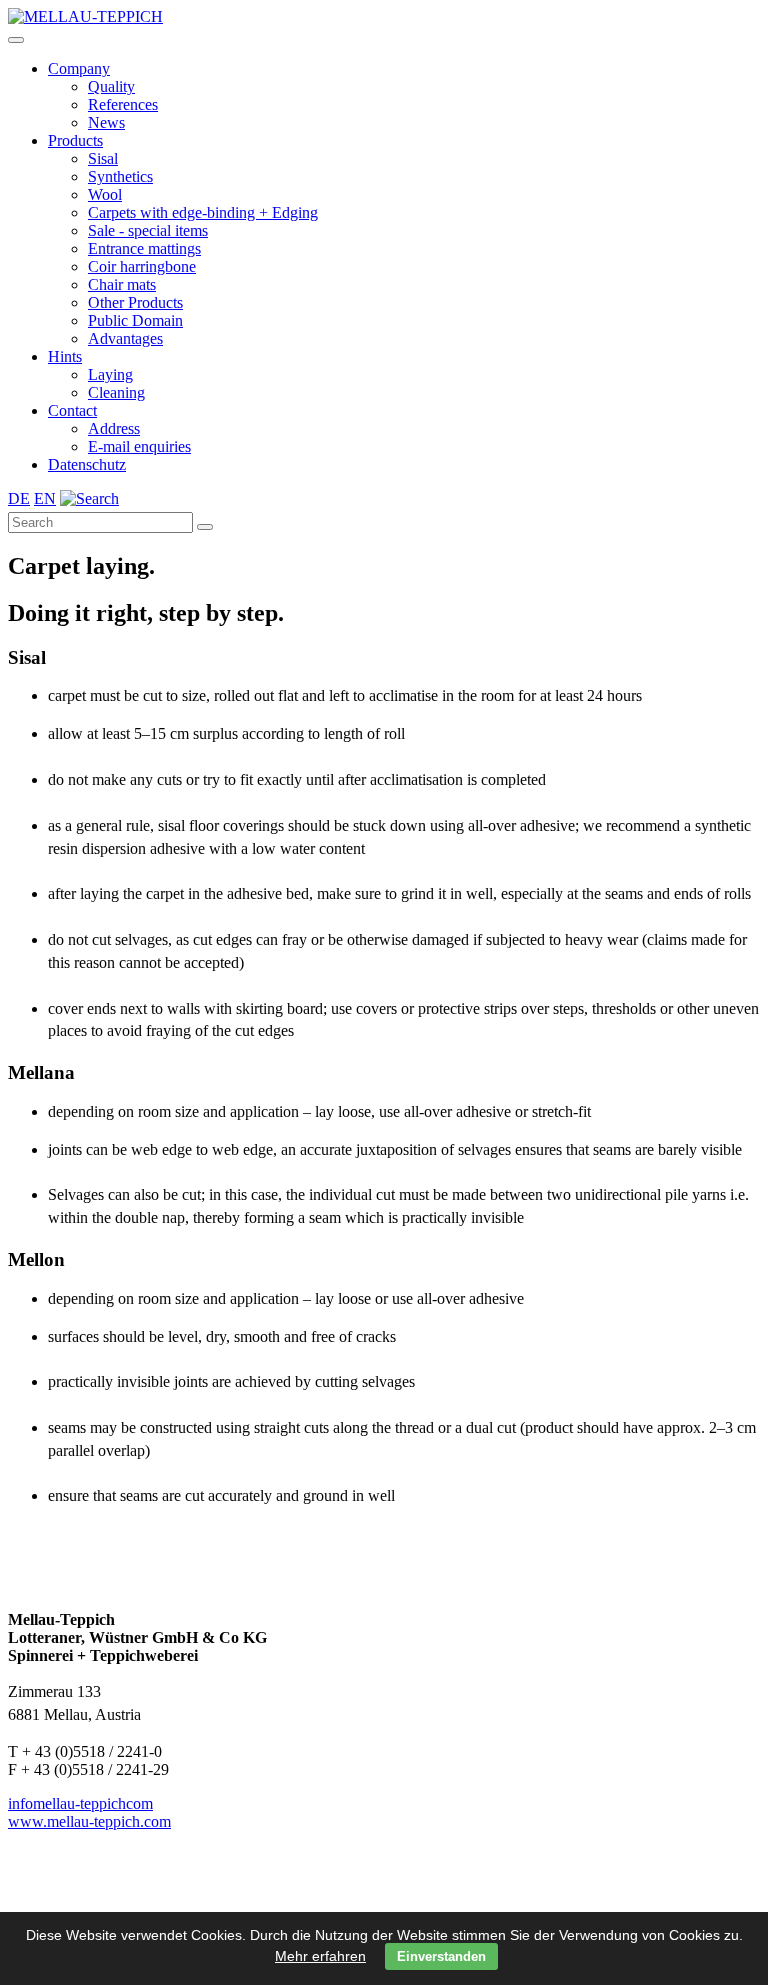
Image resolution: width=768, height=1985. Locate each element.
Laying (110, 374)
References (123, 104)
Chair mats (122, 284)
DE (19, 498)
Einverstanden (441, 1956)
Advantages (125, 338)
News (106, 122)
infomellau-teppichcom (80, 1803)
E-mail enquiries (139, 446)
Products (75, 140)
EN (45, 498)
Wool (105, 194)
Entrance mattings (144, 248)
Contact (72, 410)
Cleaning (116, 392)
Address (114, 428)
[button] (16, 40)
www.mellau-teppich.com (89, 1821)
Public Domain (135, 320)
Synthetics (120, 176)
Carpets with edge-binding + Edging (203, 212)
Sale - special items (148, 230)
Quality (111, 86)
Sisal (103, 158)
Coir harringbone (142, 266)
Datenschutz (87, 464)
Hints (65, 356)
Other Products (135, 302)
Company (79, 68)
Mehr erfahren (320, 1956)
